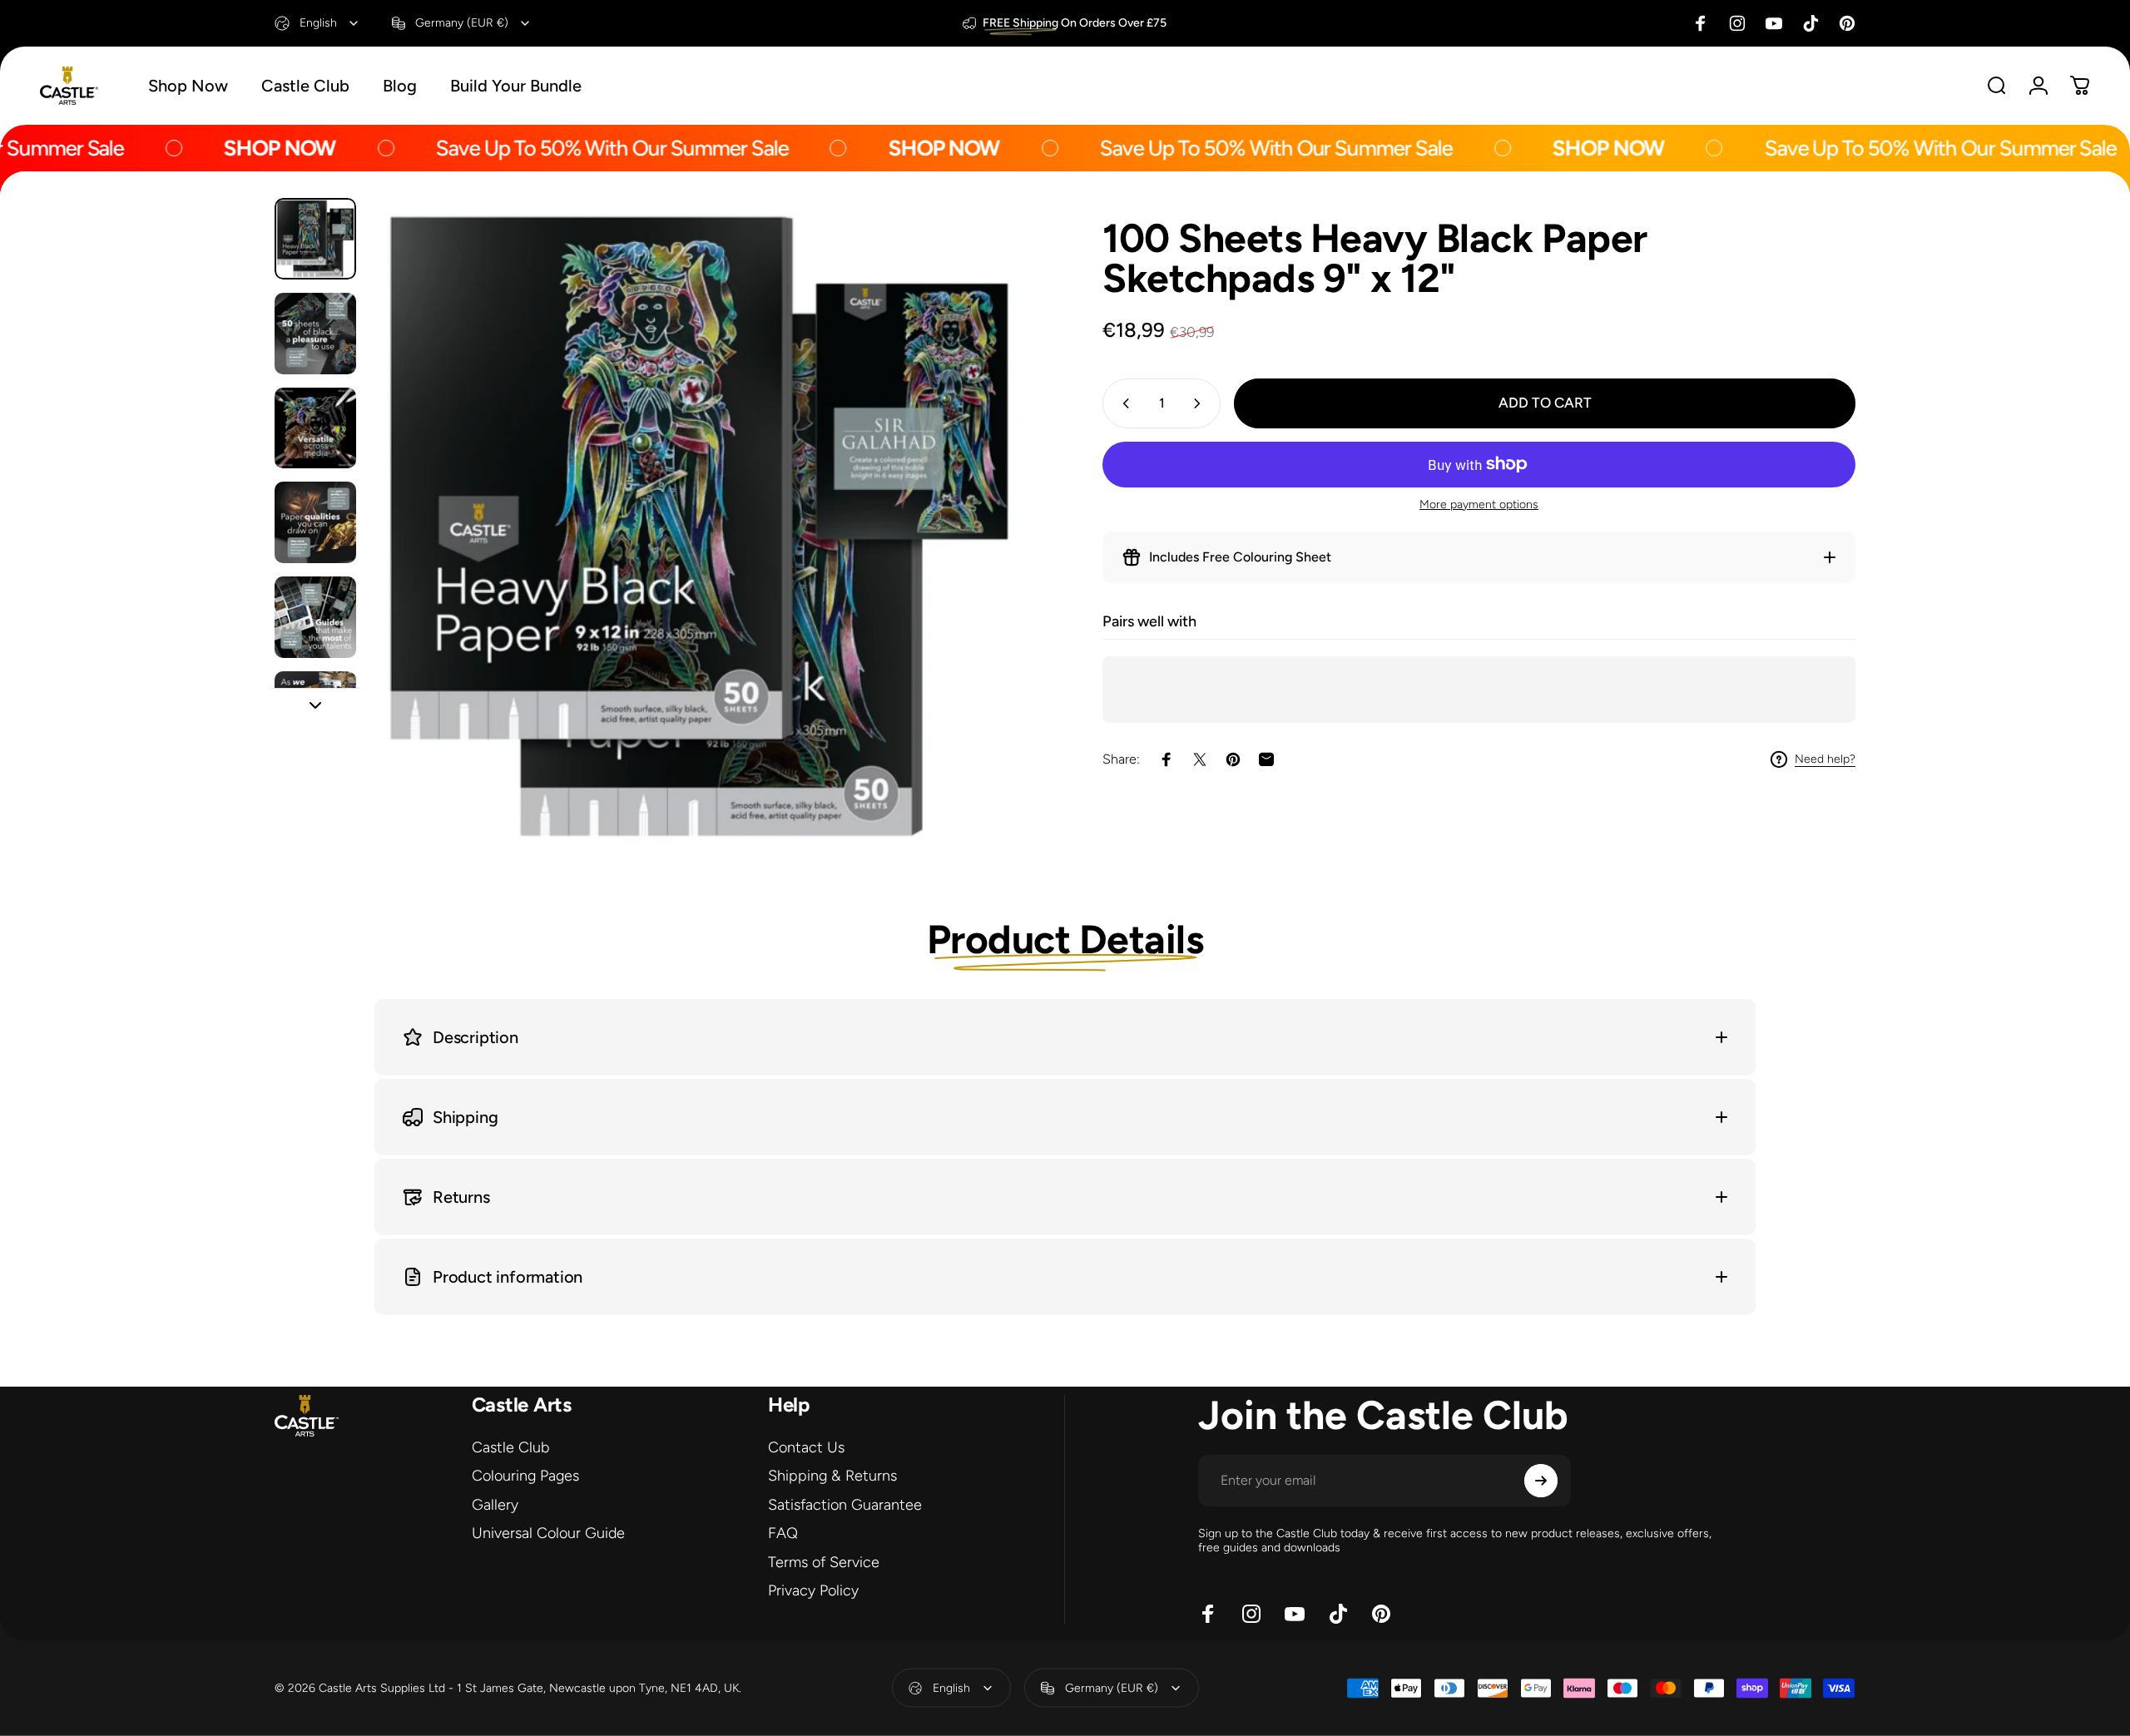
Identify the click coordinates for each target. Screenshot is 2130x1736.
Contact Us (806, 1447)
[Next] (984, 566)
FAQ (783, 1533)
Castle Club (510, 1447)
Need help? (1825, 759)
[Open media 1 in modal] (698, 527)
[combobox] (317, 23)
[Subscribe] (1541, 1481)
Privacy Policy (813, 1590)
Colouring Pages (525, 1476)
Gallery (495, 1505)
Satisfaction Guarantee (845, 1505)
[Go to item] (315, 239)
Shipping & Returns (832, 1476)
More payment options (1479, 504)
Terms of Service (824, 1562)
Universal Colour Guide (548, 1533)
